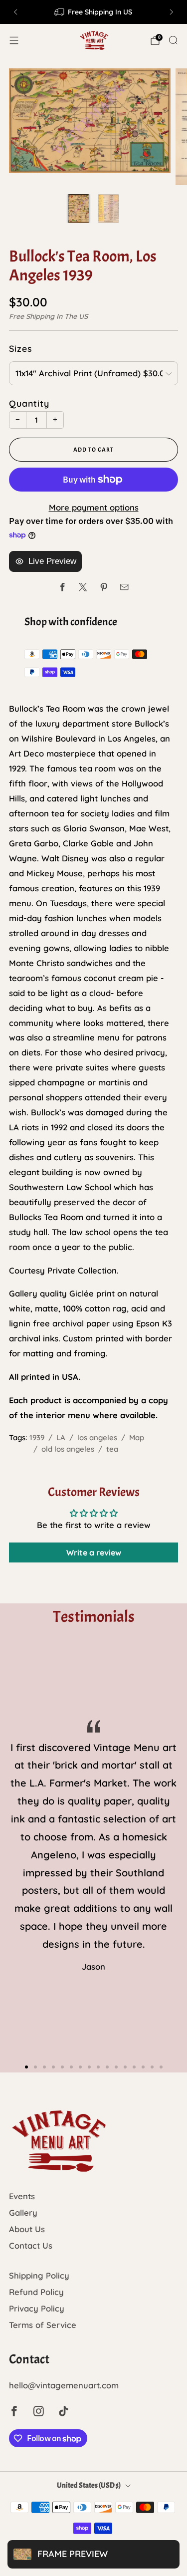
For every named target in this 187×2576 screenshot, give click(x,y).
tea (112, 1449)
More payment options (94, 507)
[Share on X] (83, 587)
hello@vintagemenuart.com (64, 2385)
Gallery (23, 2212)
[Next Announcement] (172, 12)
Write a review (94, 1552)
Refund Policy (36, 2292)
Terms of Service (43, 2325)
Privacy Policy (37, 2308)
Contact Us (31, 2245)
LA (61, 1437)
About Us (27, 2229)
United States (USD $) (89, 2485)
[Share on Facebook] (63, 587)
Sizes (20, 348)
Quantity (29, 403)
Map (137, 1437)
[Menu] (14, 40)
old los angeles (68, 1449)
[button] (26, 2067)
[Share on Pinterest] (104, 587)
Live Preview (52, 561)
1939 (37, 1437)
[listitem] (94, 12)
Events (22, 2196)
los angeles (97, 1437)
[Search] (173, 40)
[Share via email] (124, 587)
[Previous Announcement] (15, 12)
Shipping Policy (39, 2275)
